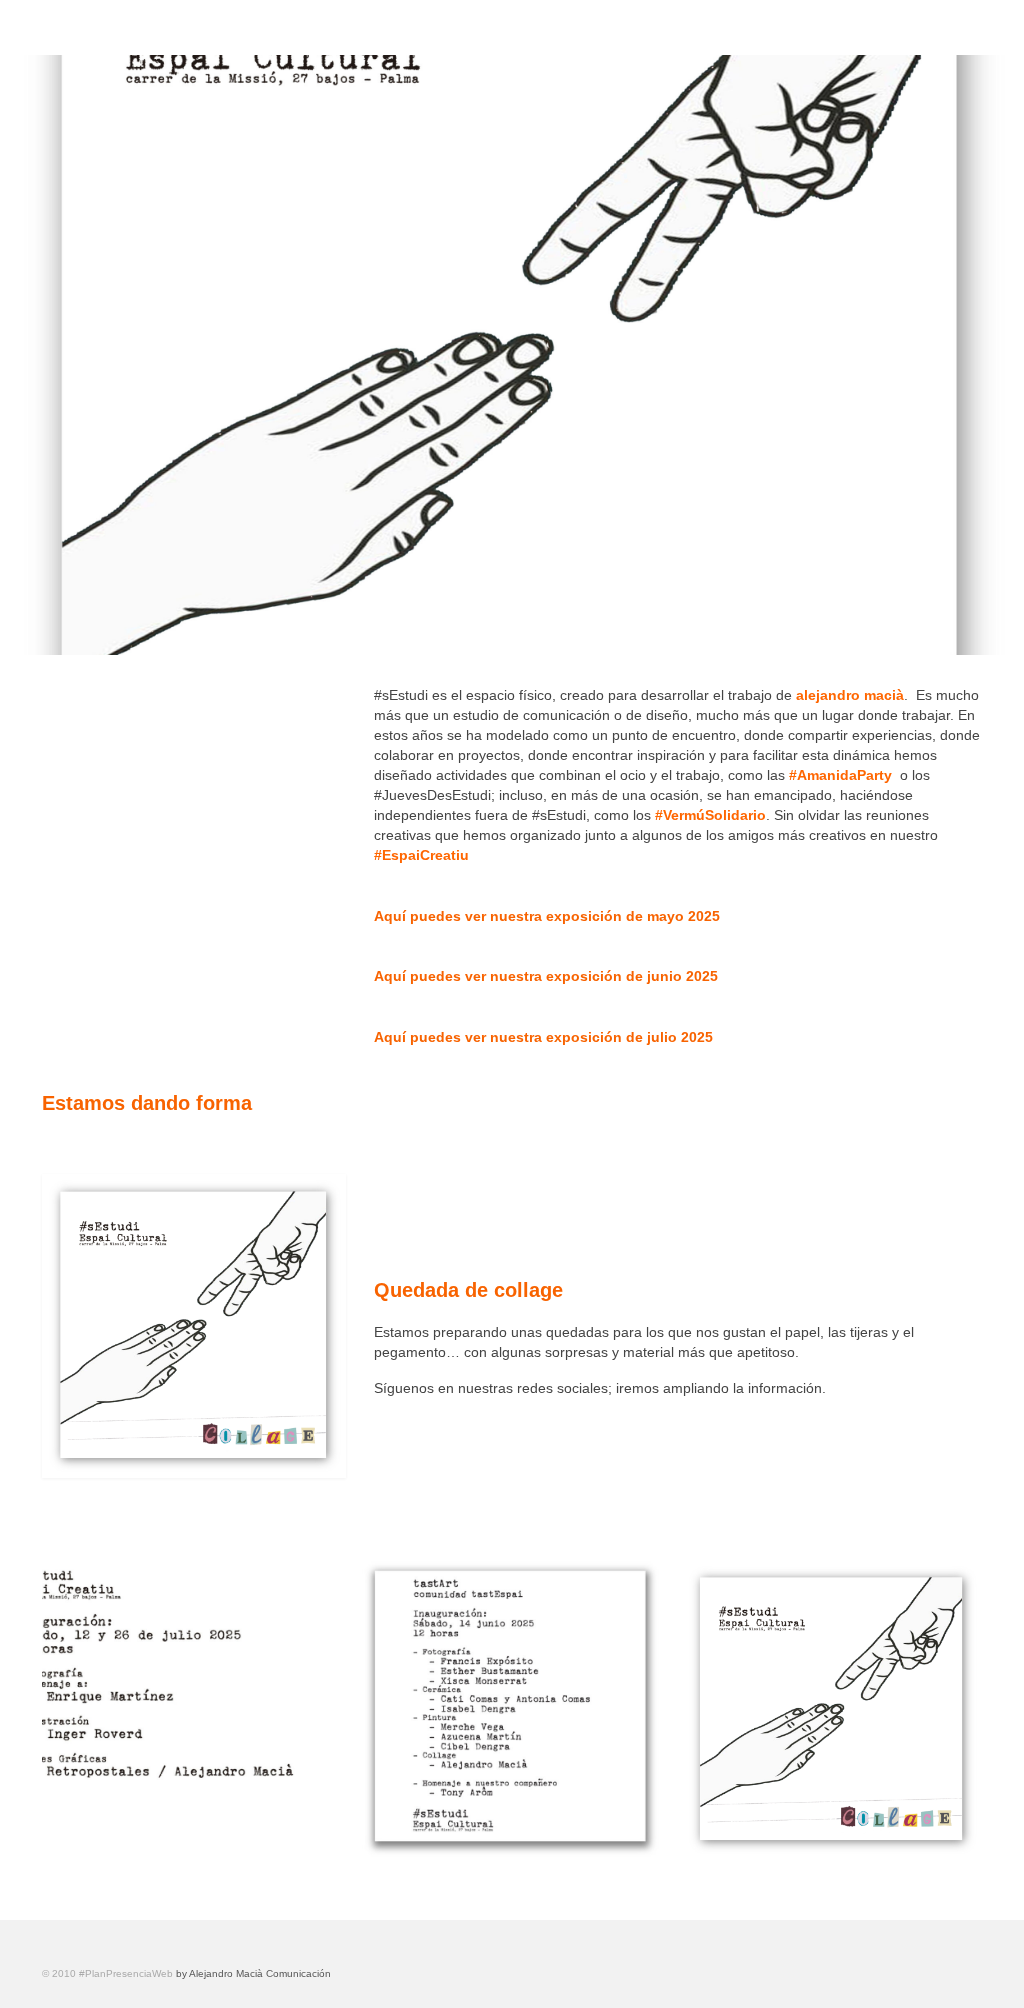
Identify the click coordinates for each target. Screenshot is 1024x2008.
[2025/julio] (192, 1710)
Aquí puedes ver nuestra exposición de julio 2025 (543, 1037)
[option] (192, 1710)
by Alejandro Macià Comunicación (253, 1973)
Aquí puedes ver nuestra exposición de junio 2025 (546, 976)
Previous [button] (59, 1709)
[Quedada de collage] (832, 1710)
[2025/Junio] (512, 1710)
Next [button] (964, 1709)
